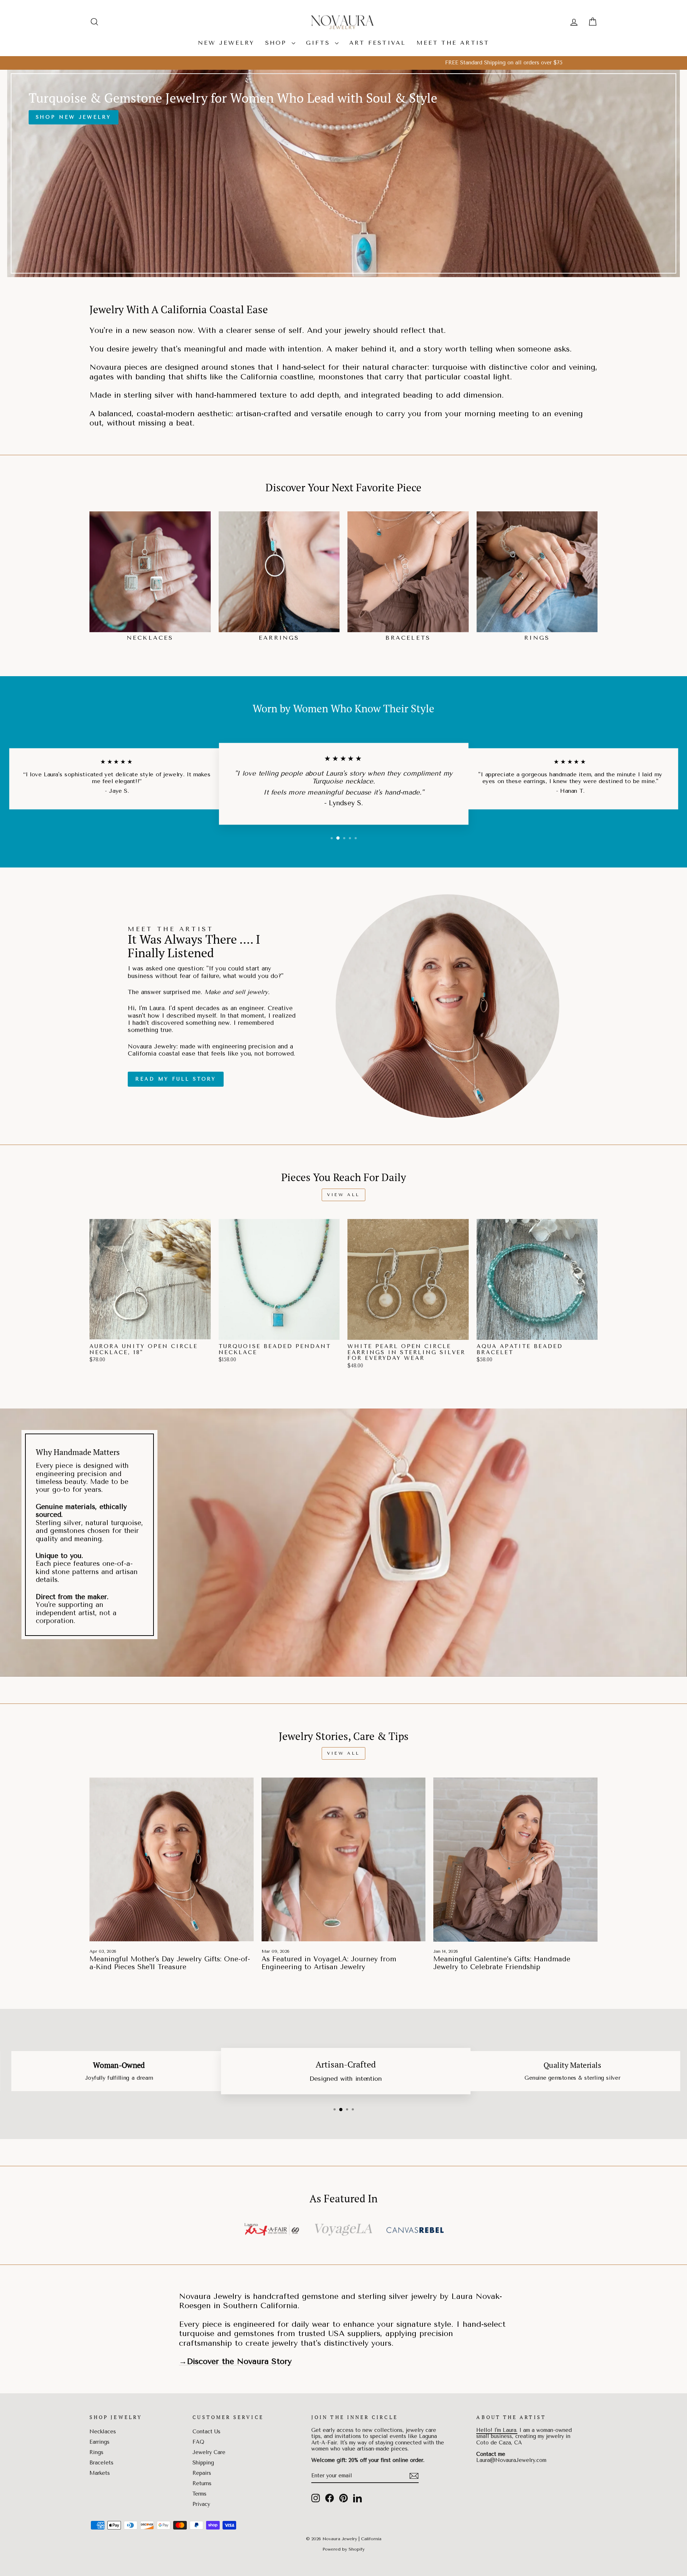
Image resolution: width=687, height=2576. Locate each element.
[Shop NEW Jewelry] (343, 173)
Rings (96, 2452)
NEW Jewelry (226, 43)
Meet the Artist (453, 43)
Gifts (320, 43)
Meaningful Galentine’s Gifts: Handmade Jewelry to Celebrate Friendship (502, 1963)
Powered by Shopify (343, 2549)
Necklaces (103, 2432)
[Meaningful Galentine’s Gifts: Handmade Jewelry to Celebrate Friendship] (515, 1860)
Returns (202, 2484)
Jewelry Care (209, 2452)
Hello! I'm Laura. (497, 2430)
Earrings (99, 2442)
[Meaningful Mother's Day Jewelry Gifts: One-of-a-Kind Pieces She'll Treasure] (172, 1860)
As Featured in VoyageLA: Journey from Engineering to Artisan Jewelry (329, 1963)
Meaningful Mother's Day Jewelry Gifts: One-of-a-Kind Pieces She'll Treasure (170, 1963)
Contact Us (206, 2432)
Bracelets (101, 2463)
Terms (199, 2494)
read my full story (176, 1079)
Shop (277, 43)
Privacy (201, 2504)
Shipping (203, 2463)
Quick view (150, 1332)
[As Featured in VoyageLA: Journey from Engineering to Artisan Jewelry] (344, 1860)
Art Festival (377, 43)
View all (343, 1195)
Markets (100, 2473)
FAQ (198, 2442)
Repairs (202, 2473)
